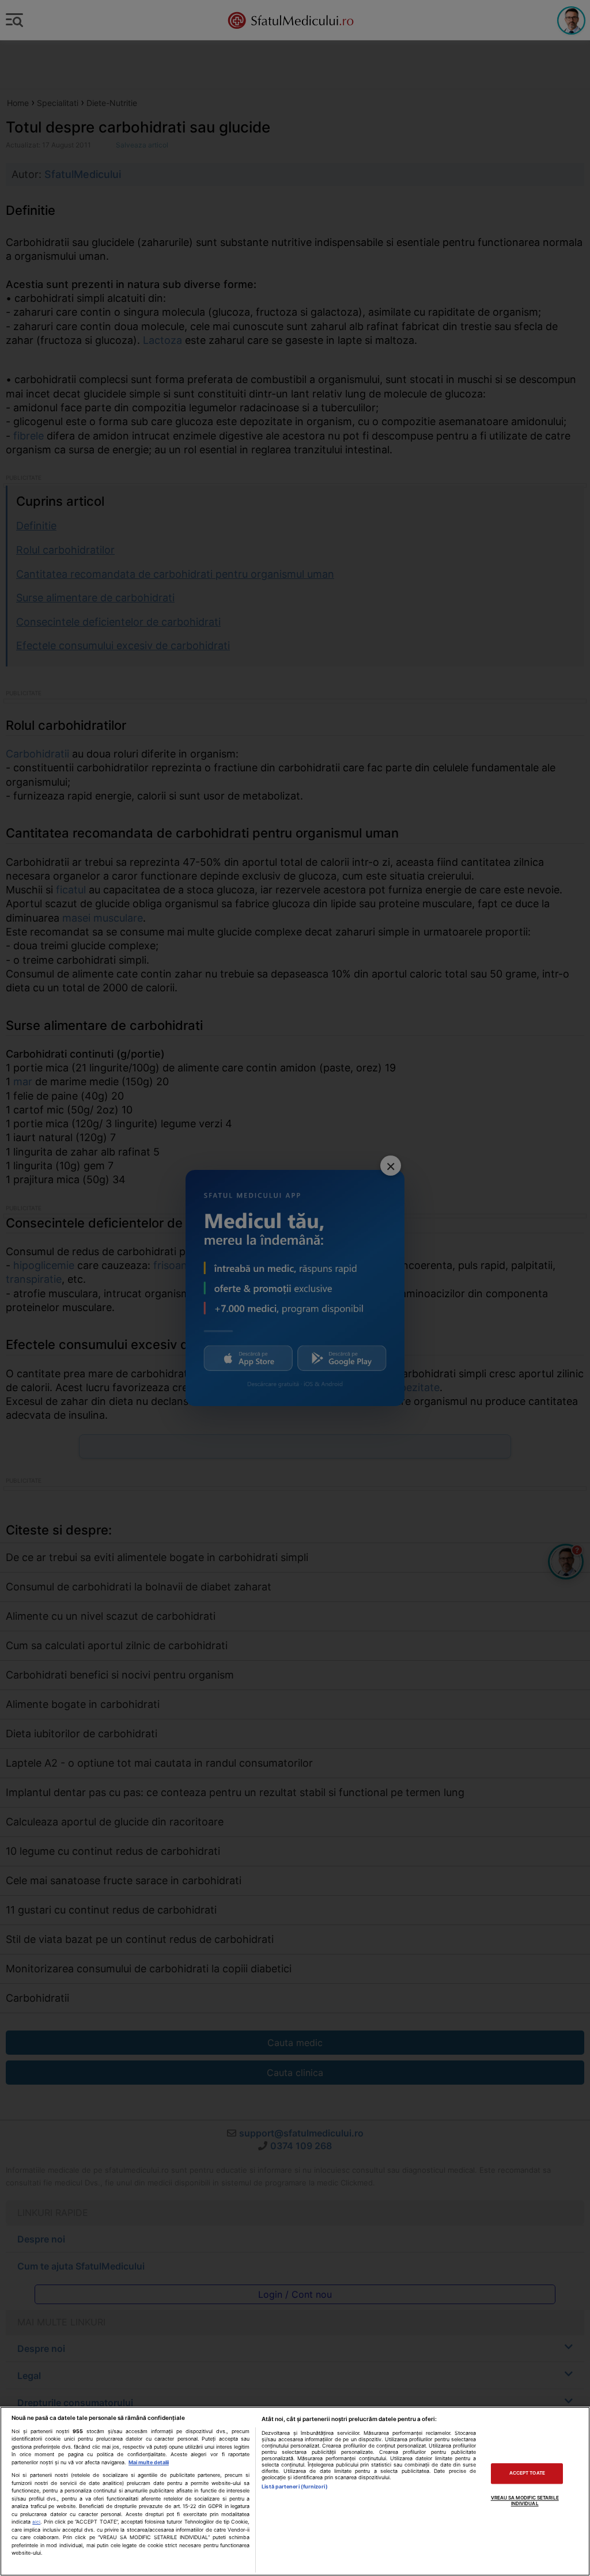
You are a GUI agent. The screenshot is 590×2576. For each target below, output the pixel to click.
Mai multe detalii (149, 2462)
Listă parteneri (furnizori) (294, 2486)
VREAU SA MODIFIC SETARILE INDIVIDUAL (525, 2501)
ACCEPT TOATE (527, 2473)
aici (36, 2522)
